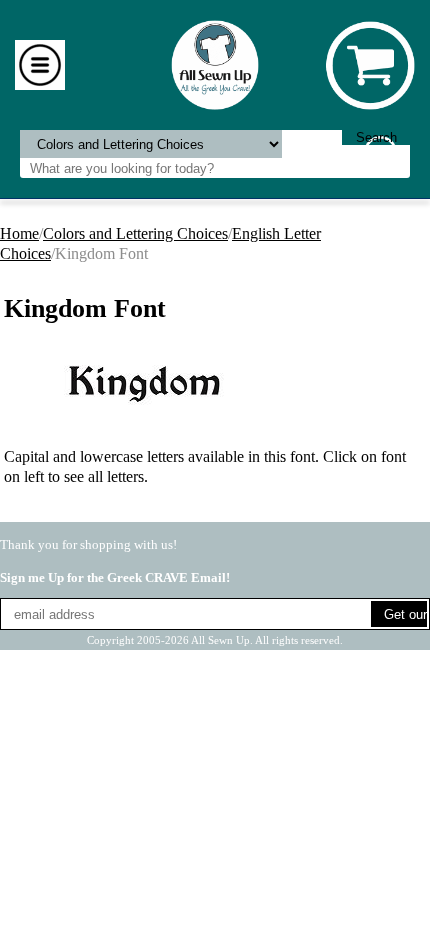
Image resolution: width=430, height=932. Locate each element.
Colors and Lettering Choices (135, 233)
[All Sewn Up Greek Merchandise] (215, 63)
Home (19, 233)
